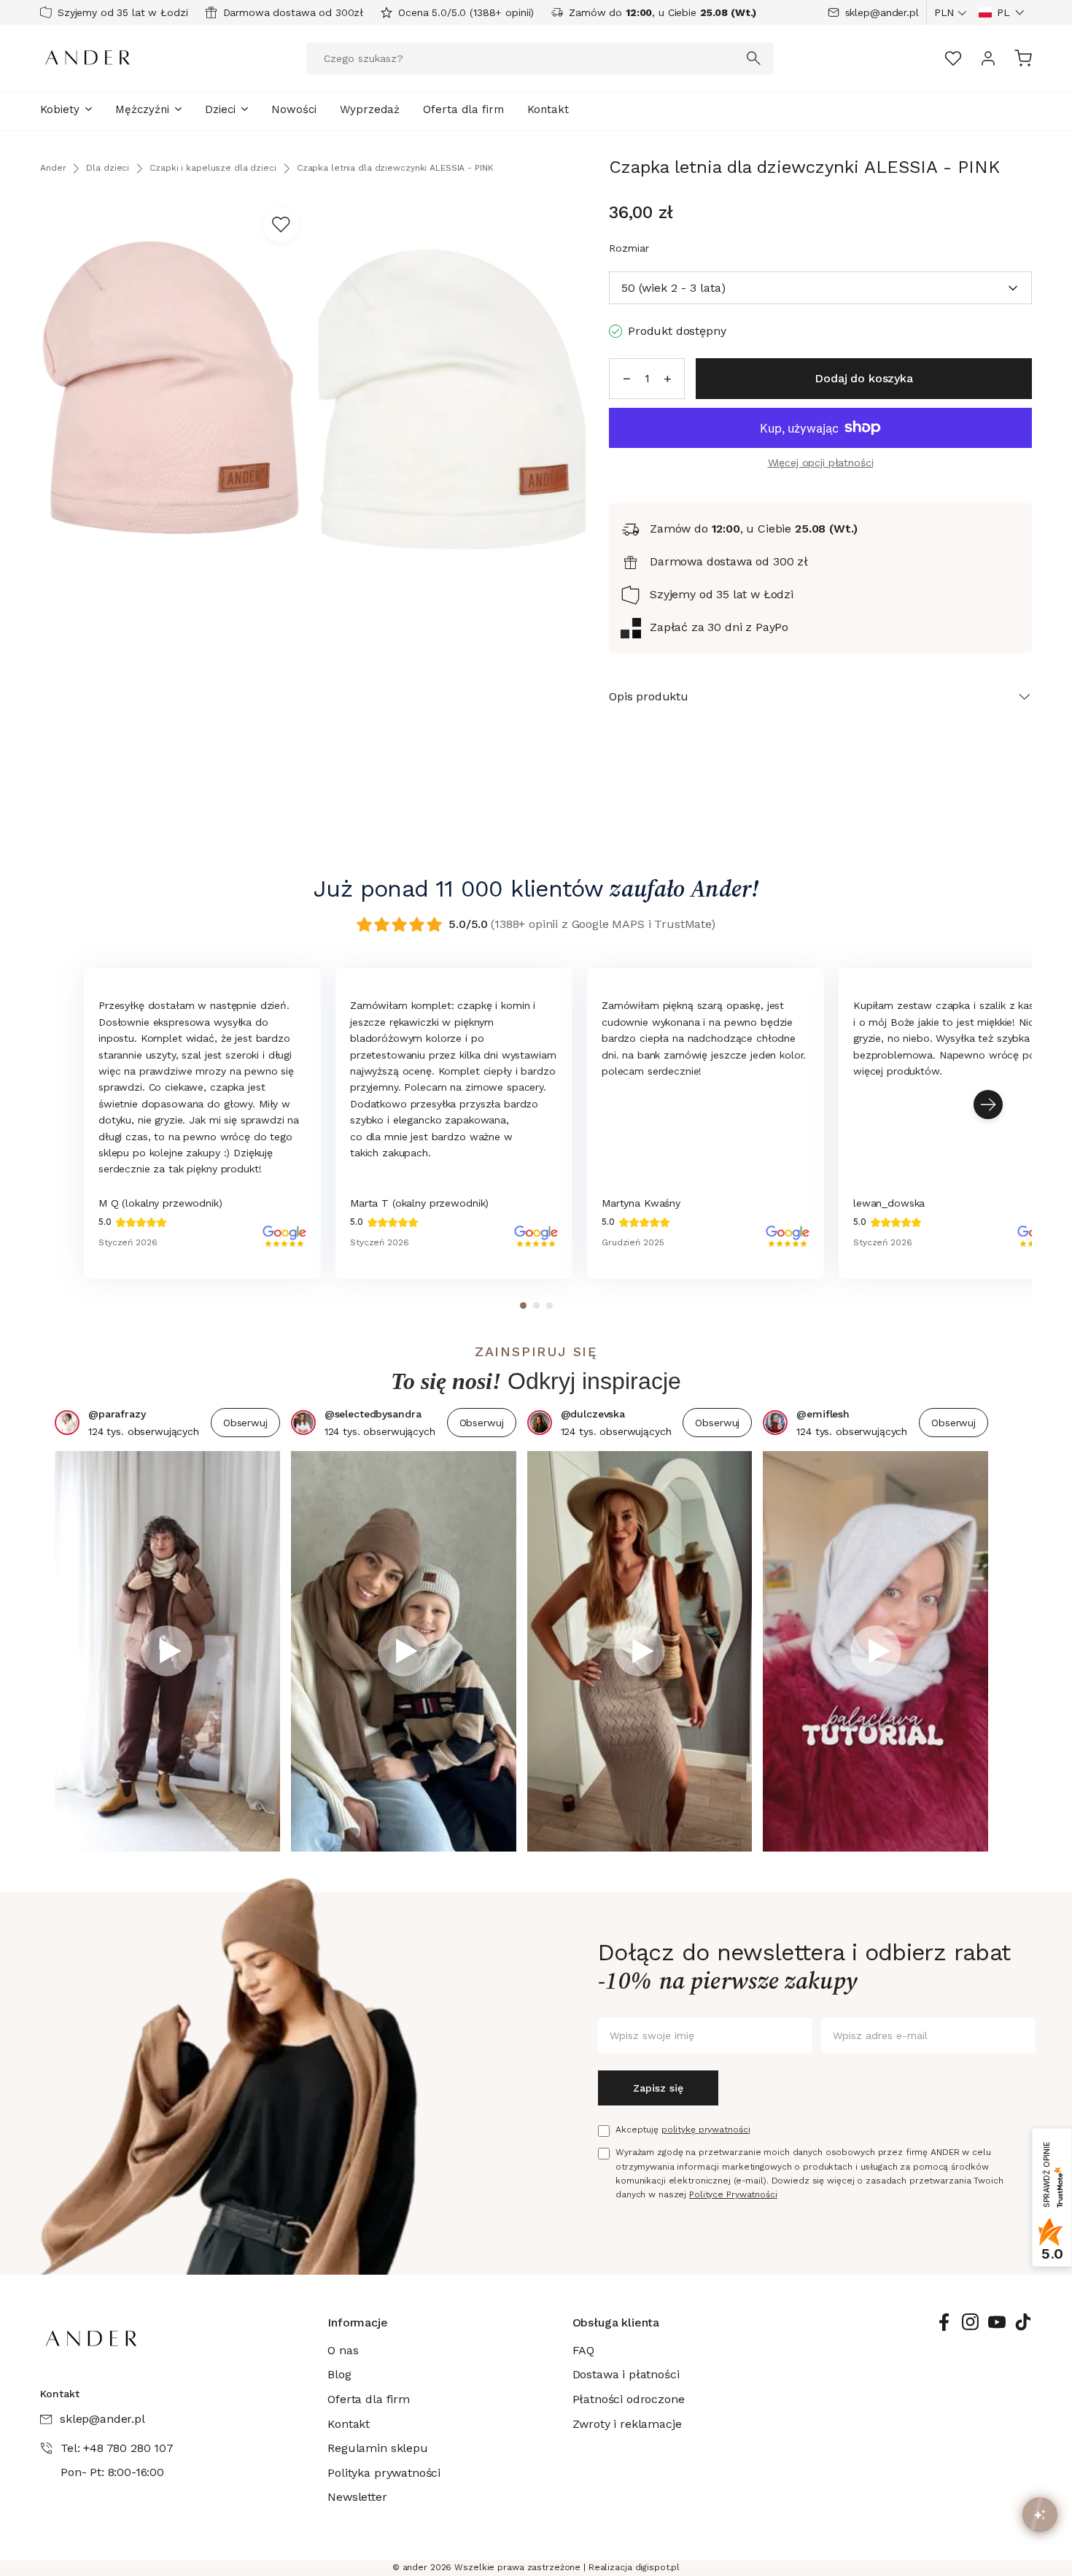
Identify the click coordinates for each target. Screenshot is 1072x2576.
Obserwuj (245, 1423)
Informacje (357, 2322)
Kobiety (60, 109)
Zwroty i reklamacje (627, 2424)
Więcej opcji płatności (821, 463)
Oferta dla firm (463, 109)
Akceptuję (683, 2130)
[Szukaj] (754, 58)
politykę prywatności (706, 2130)
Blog (339, 2374)
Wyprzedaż (370, 109)
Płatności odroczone (629, 2399)
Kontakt (548, 109)
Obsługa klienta (616, 2322)
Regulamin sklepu (377, 2448)
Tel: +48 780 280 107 (117, 2448)
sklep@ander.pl (882, 12)
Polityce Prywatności (733, 2194)
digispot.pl (658, 2567)
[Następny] (988, 1105)
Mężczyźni (142, 109)
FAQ (584, 2350)
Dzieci (220, 109)
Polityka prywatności (384, 2473)
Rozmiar (629, 248)
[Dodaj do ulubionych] (281, 225)
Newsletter (357, 2497)
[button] (1002, 12)
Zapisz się (658, 2088)
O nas (343, 2350)
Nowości (294, 109)
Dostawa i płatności (626, 2374)
